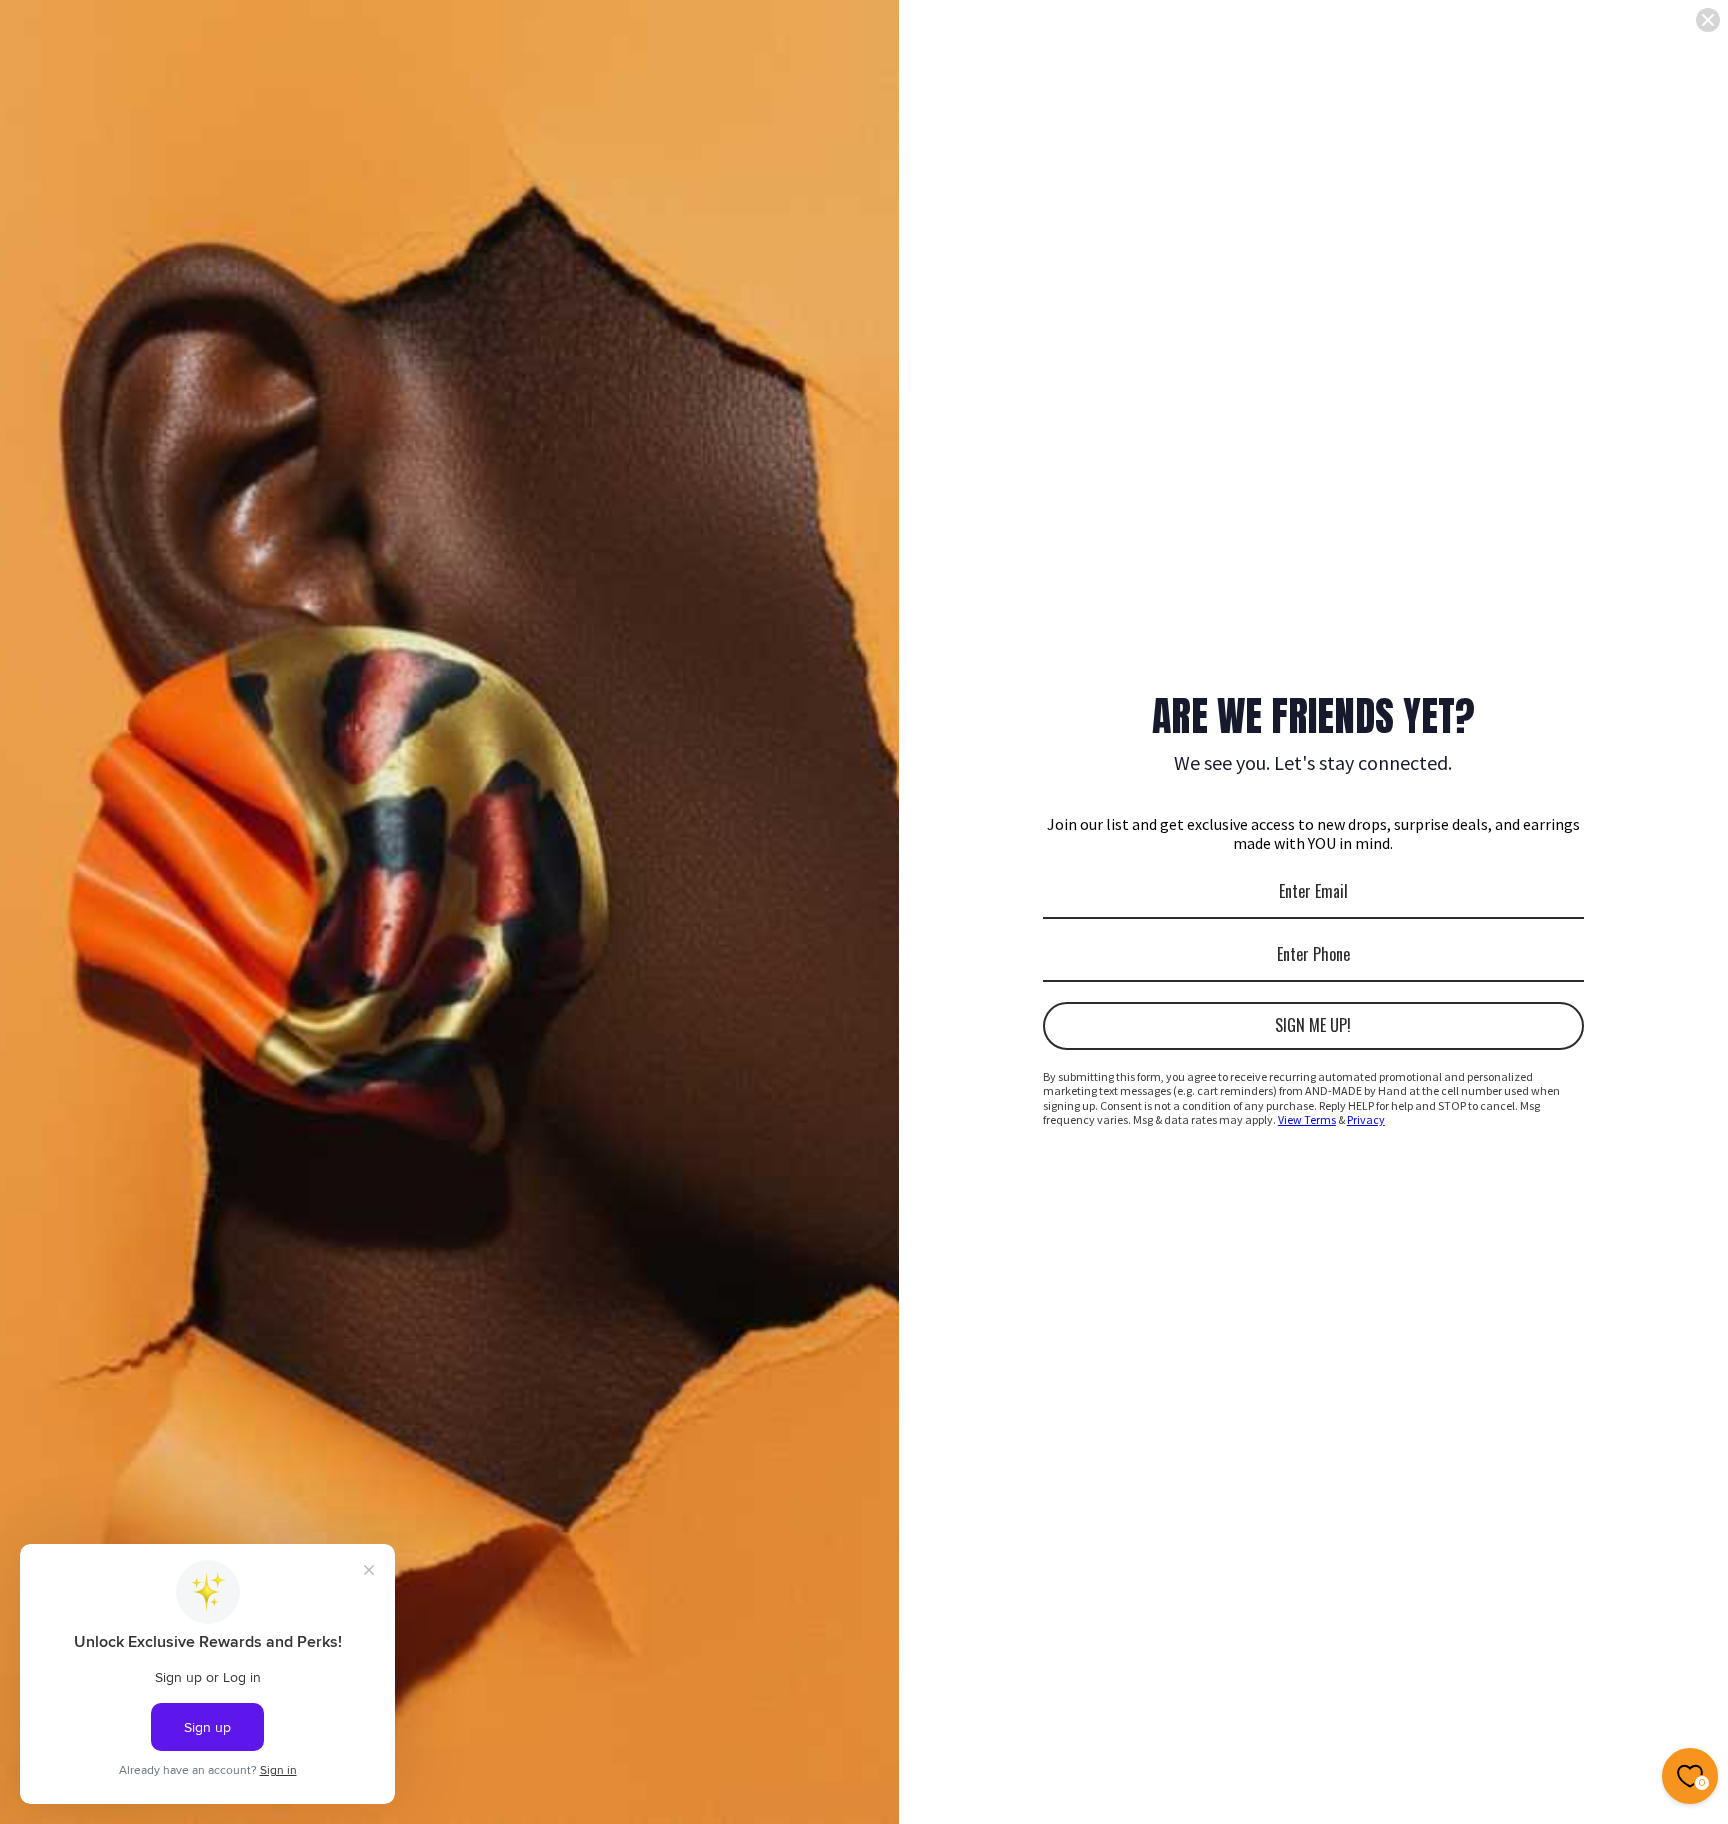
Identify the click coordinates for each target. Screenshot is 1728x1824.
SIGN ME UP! (1313, 1025)
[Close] (1708, 20)
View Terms (1307, 1119)
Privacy (1366, 1119)
